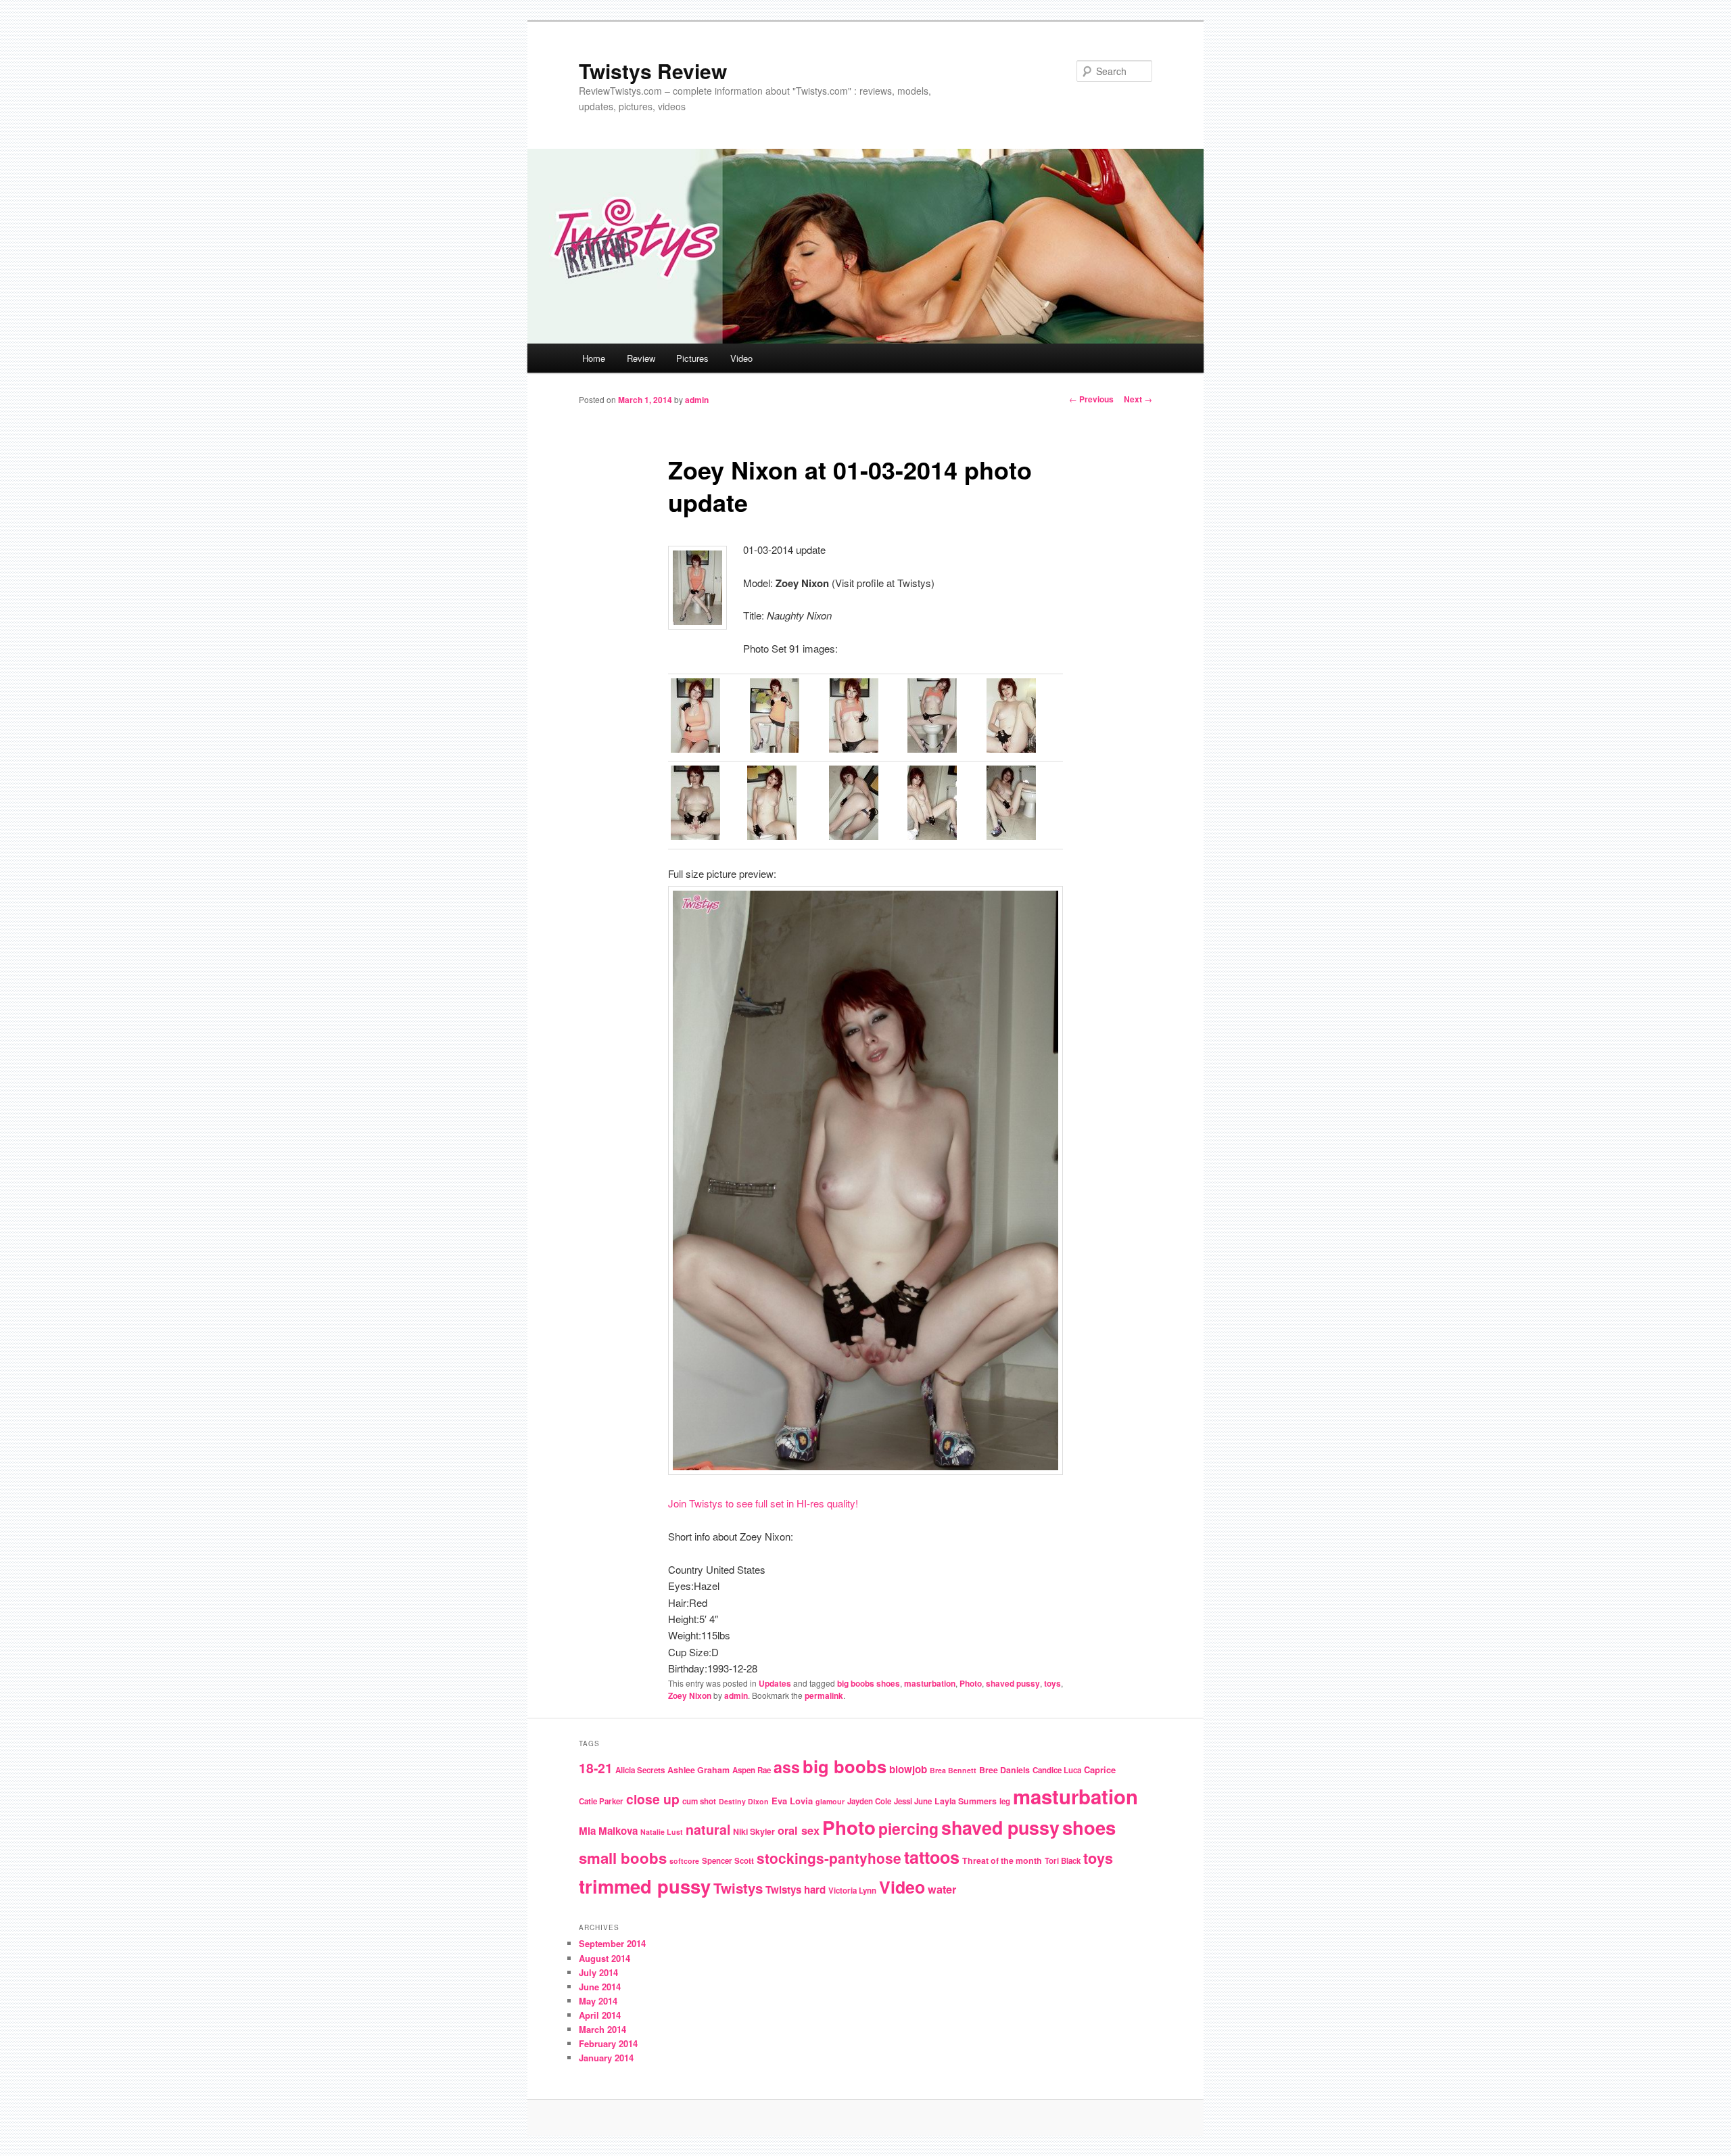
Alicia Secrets (640, 1770)
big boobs (845, 1766)
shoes (1089, 1827)
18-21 (596, 1768)
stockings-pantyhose (829, 1858)
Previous (1091, 399)
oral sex (799, 1830)
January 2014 (606, 2058)
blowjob (908, 1769)
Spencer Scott (728, 1861)
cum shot (699, 1801)
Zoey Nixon (690, 1695)
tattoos (932, 1857)
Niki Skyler (754, 1831)
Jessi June (913, 1801)
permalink (824, 1695)
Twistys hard (796, 1890)
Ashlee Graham (698, 1770)
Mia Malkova (608, 1831)
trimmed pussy (645, 1886)
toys (1052, 1683)
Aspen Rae (752, 1770)
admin (697, 400)
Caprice (1100, 1770)
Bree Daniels (1004, 1770)
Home (594, 358)
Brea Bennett (953, 1770)
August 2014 (604, 1958)
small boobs (623, 1858)
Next (1138, 399)
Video (741, 358)
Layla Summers (966, 1801)
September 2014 (612, 1943)
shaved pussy (1013, 1683)
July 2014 (598, 1972)
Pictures (692, 358)
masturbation (930, 1683)
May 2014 (598, 2001)
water (942, 1889)
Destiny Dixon (744, 1801)
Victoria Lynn (852, 1891)
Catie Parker (601, 1801)
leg (1005, 1801)
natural (708, 1829)
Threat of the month (1002, 1860)
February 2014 (608, 2043)
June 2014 (600, 1987)
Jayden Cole (869, 1801)
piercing (908, 1828)
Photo (971, 1683)
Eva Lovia (792, 1801)
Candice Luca (1057, 1770)
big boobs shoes (869, 1683)
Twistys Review (653, 71)
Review (641, 358)
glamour (830, 1801)
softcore (684, 1861)
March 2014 (602, 2029)
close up (653, 1799)
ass (787, 1767)
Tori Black (1063, 1861)
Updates (775, 1683)
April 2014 (600, 2015)
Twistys (738, 1888)
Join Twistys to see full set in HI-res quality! (763, 1503)
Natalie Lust (662, 1832)
